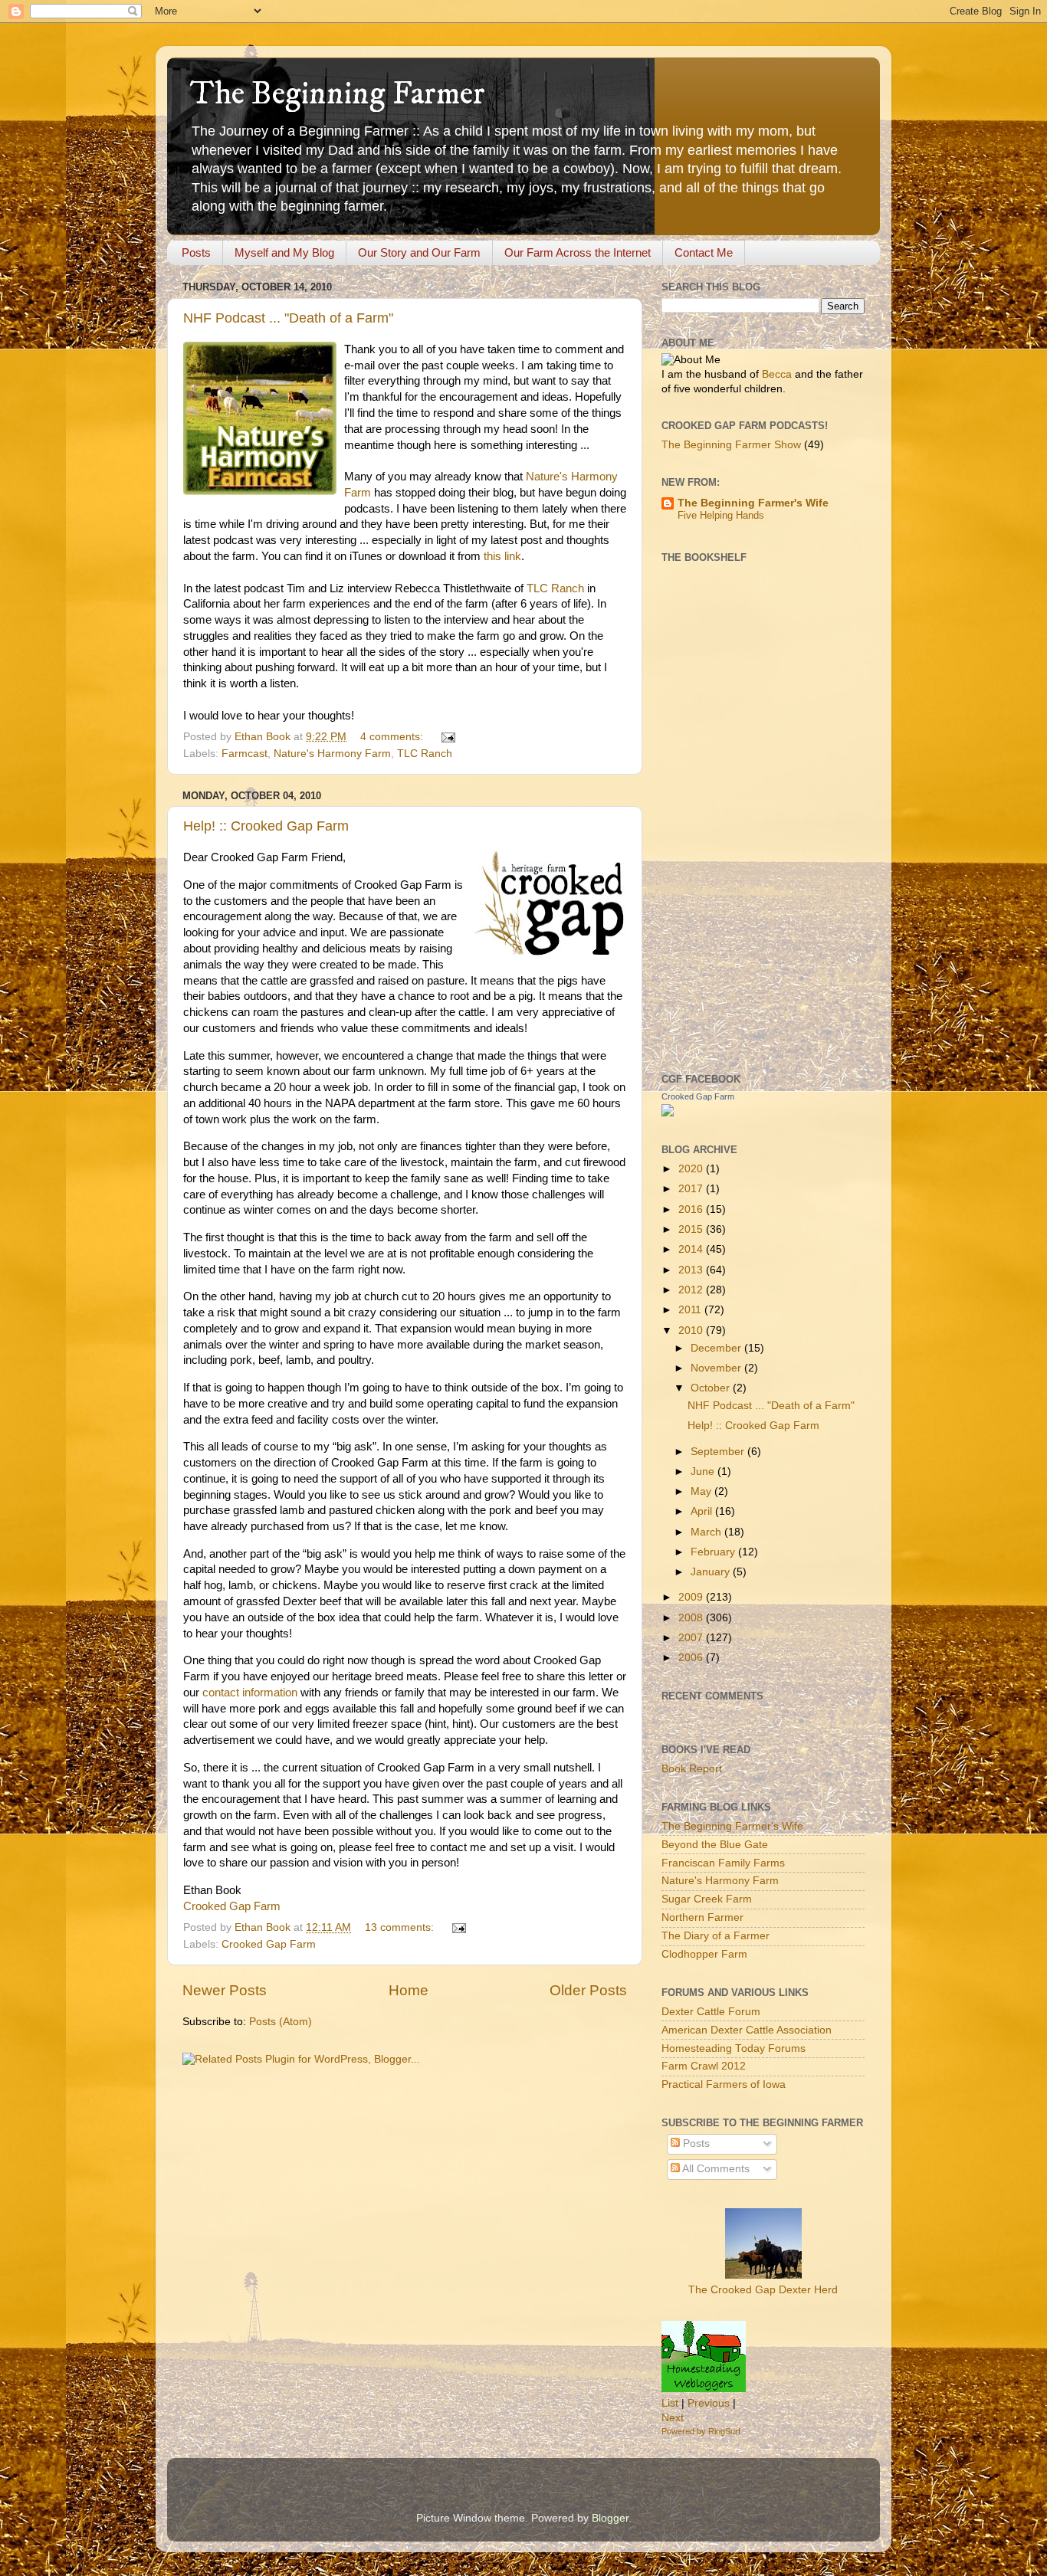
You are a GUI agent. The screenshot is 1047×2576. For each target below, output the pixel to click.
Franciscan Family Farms (723, 1863)
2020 (692, 1169)
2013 (692, 1270)
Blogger (610, 2518)
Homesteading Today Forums (734, 2048)
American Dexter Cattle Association (747, 2030)
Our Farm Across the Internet (578, 252)
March (707, 1532)
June (704, 1472)
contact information (250, 1693)
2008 (692, 1618)
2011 (691, 1310)
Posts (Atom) (281, 2022)
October (712, 1388)
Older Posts (588, 1990)
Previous (709, 2403)
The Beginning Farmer (338, 94)
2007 (692, 1638)
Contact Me (704, 252)
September (719, 1452)
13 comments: (401, 1927)
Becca (777, 374)
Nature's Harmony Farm (332, 754)
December (717, 1348)
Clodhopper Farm (704, 1954)
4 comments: (393, 737)
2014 (692, 1249)
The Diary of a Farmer (716, 1936)
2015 (692, 1229)
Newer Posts (225, 1990)
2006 (692, 1658)
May (702, 1491)
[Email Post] (447, 737)
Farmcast (245, 754)
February (714, 1552)
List (670, 2403)
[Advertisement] (723, 816)
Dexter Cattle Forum (711, 2012)
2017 (692, 1189)
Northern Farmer (702, 1917)
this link (502, 556)
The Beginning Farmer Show (731, 445)
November (717, 1368)
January (712, 1572)
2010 (692, 1331)
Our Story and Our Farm (419, 252)
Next (673, 2418)
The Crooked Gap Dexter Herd (763, 2290)
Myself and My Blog (284, 252)
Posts (196, 252)
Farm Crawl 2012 (704, 2066)
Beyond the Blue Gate (715, 1845)
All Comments (715, 2169)
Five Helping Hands (721, 515)
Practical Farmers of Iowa (724, 2084)
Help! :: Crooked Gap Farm (266, 826)
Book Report (692, 1769)
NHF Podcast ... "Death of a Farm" (288, 318)
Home (409, 1990)
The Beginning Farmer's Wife (753, 503)
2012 (692, 1290)
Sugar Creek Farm (707, 1899)
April (703, 1511)
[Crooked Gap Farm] (668, 1113)
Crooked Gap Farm (232, 1906)
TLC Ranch (555, 588)
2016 (692, 1209)
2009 (692, 1597)
